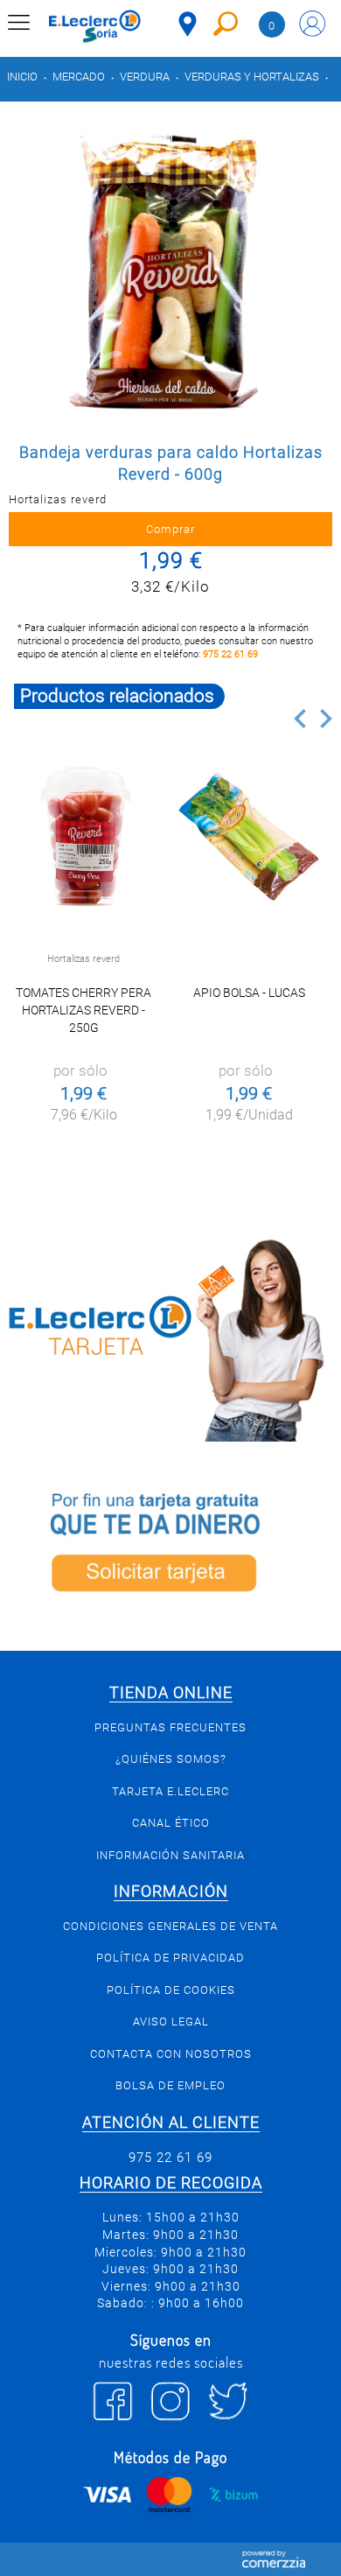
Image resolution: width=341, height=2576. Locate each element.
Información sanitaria (170, 1855)
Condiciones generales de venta (170, 1926)
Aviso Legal (171, 2021)
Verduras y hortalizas (252, 77)
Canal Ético (171, 1823)
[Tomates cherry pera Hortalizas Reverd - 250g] (84, 837)
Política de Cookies (171, 1990)
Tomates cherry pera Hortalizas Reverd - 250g (84, 1010)
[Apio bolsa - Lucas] (249, 837)
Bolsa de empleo (170, 2085)
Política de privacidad (170, 1958)
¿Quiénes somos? (171, 1759)
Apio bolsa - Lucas (249, 993)
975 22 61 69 (230, 654)
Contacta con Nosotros (171, 2054)
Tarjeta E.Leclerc (170, 1791)
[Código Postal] (188, 24)
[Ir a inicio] (95, 26)
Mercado (79, 77)
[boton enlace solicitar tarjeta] (170, 1546)
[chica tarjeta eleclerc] (170, 1337)
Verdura (145, 77)
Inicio (22, 77)
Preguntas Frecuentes (170, 1727)
